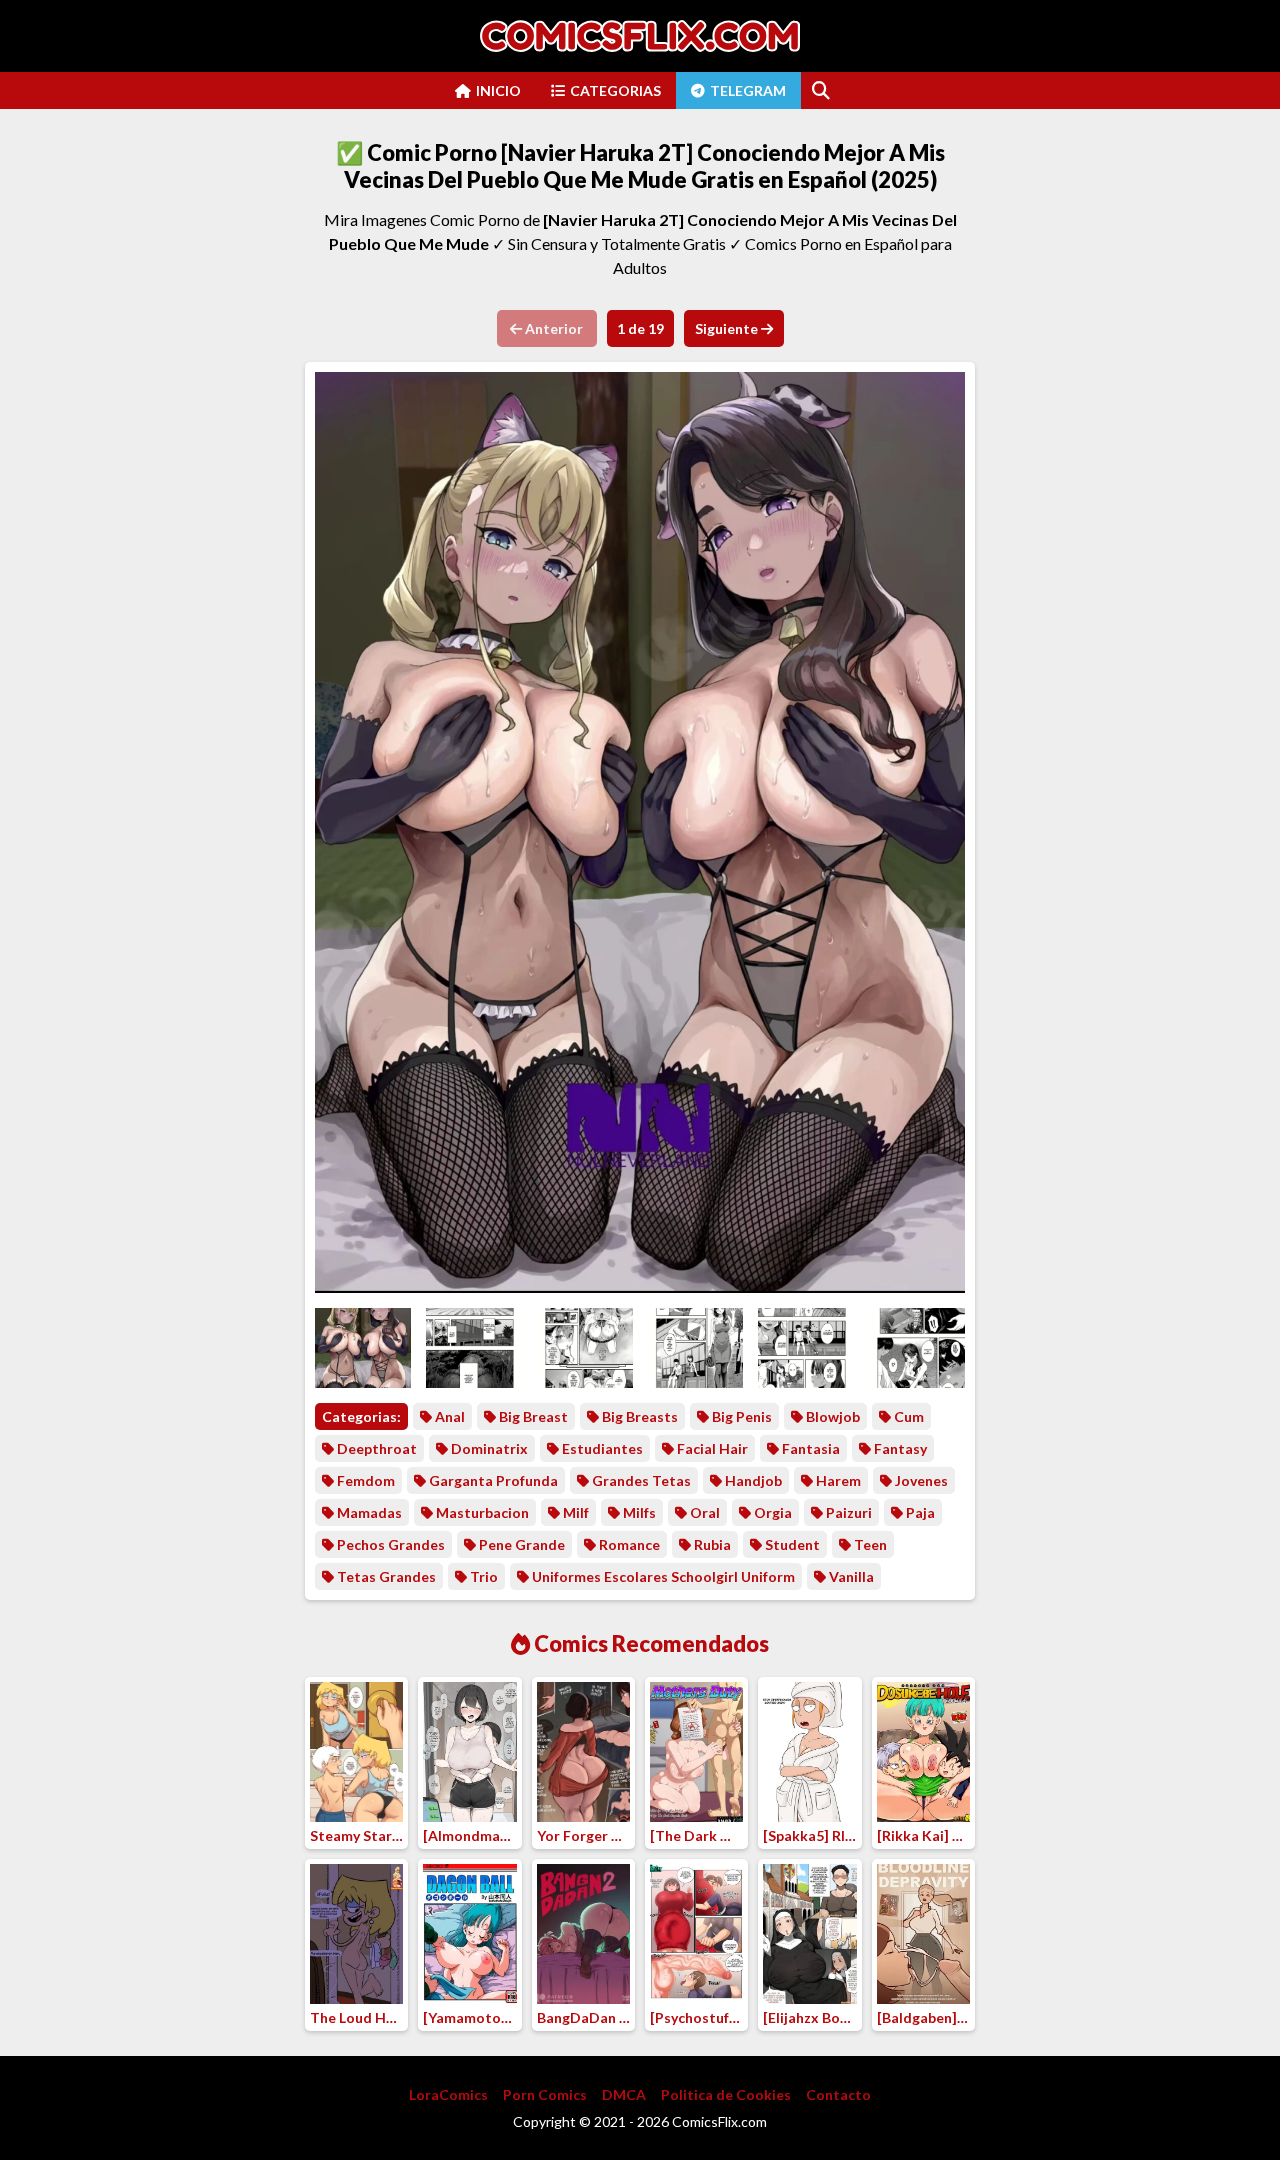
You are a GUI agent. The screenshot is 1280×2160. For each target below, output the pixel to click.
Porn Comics (545, 2094)
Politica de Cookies (726, 2094)
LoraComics (448, 2094)
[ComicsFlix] (640, 36)
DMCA (624, 2094)
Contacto (838, 2094)
